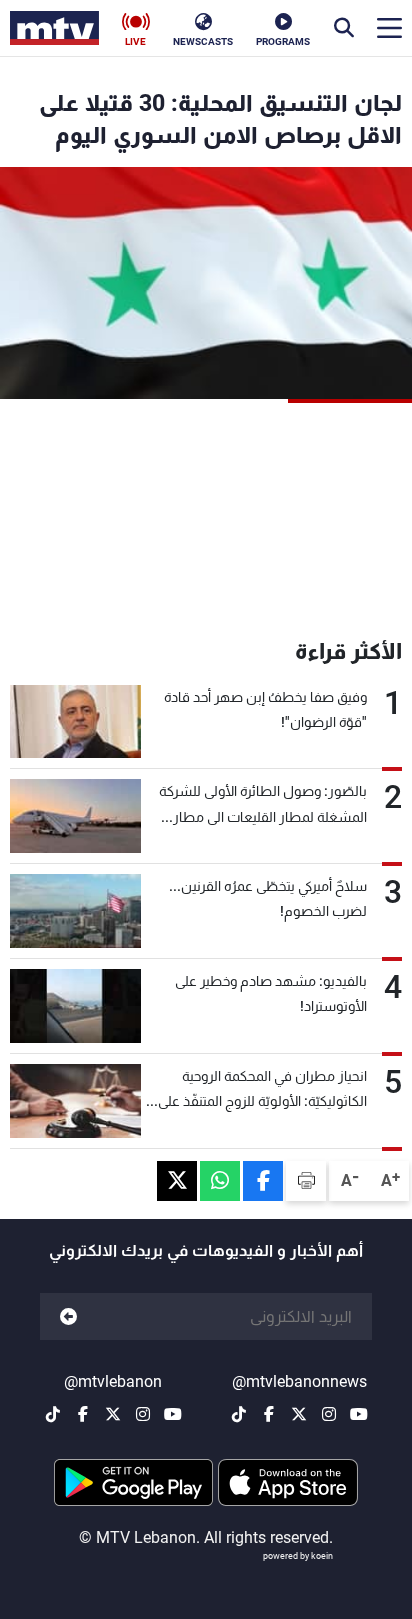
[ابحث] (344, 28)
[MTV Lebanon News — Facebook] (269, 1414)
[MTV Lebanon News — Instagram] (329, 1414)
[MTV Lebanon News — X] (299, 1414)
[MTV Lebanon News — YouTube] (359, 1414)
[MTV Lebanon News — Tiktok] (239, 1414)
